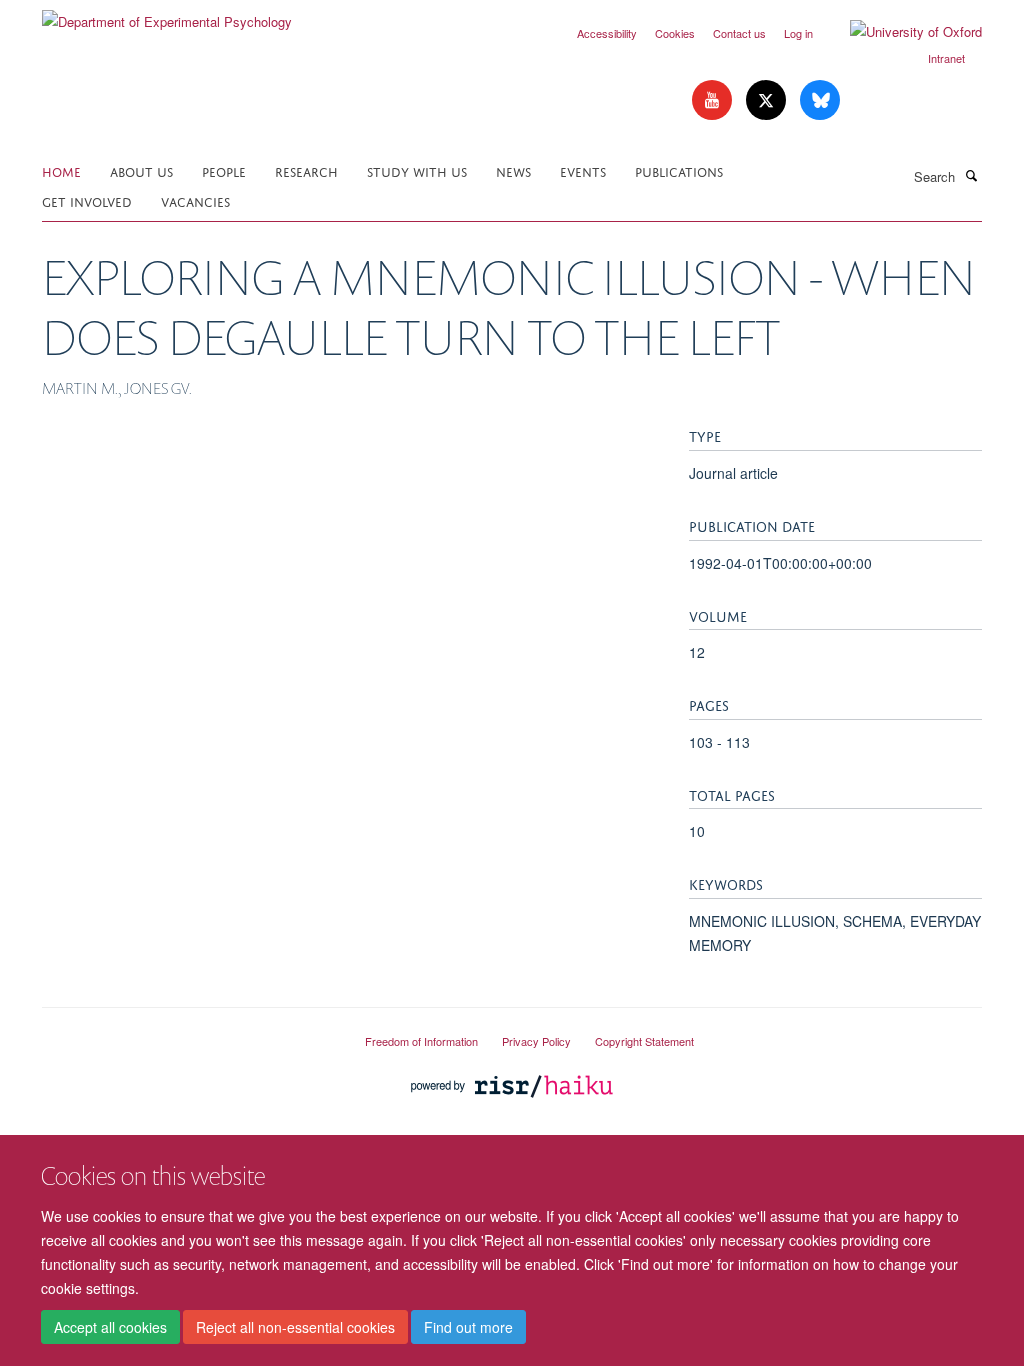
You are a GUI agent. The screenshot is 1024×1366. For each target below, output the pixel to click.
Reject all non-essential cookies (295, 1327)
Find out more (468, 1327)
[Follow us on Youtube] (714, 100)
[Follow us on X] (768, 100)
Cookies (675, 33)
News (513, 170)
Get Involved (87, 200)
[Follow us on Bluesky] (820, 100)
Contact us (739, 33)
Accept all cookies (110, 1327)
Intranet (946, 58)
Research (306, 170)
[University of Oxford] (901, 32)
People (224, 170)
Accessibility (607, 33)
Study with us (417, 170)
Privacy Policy (536, 1041)
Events (583, 170)
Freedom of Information (421, 1041)
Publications (679, 170)
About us (141, 170)
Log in (798, 33)
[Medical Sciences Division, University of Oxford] (188, 1033)
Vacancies (195, 200)
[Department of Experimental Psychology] (167, 14)
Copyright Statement (644, 1041)
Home (61, 170)
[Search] (971, 175)
